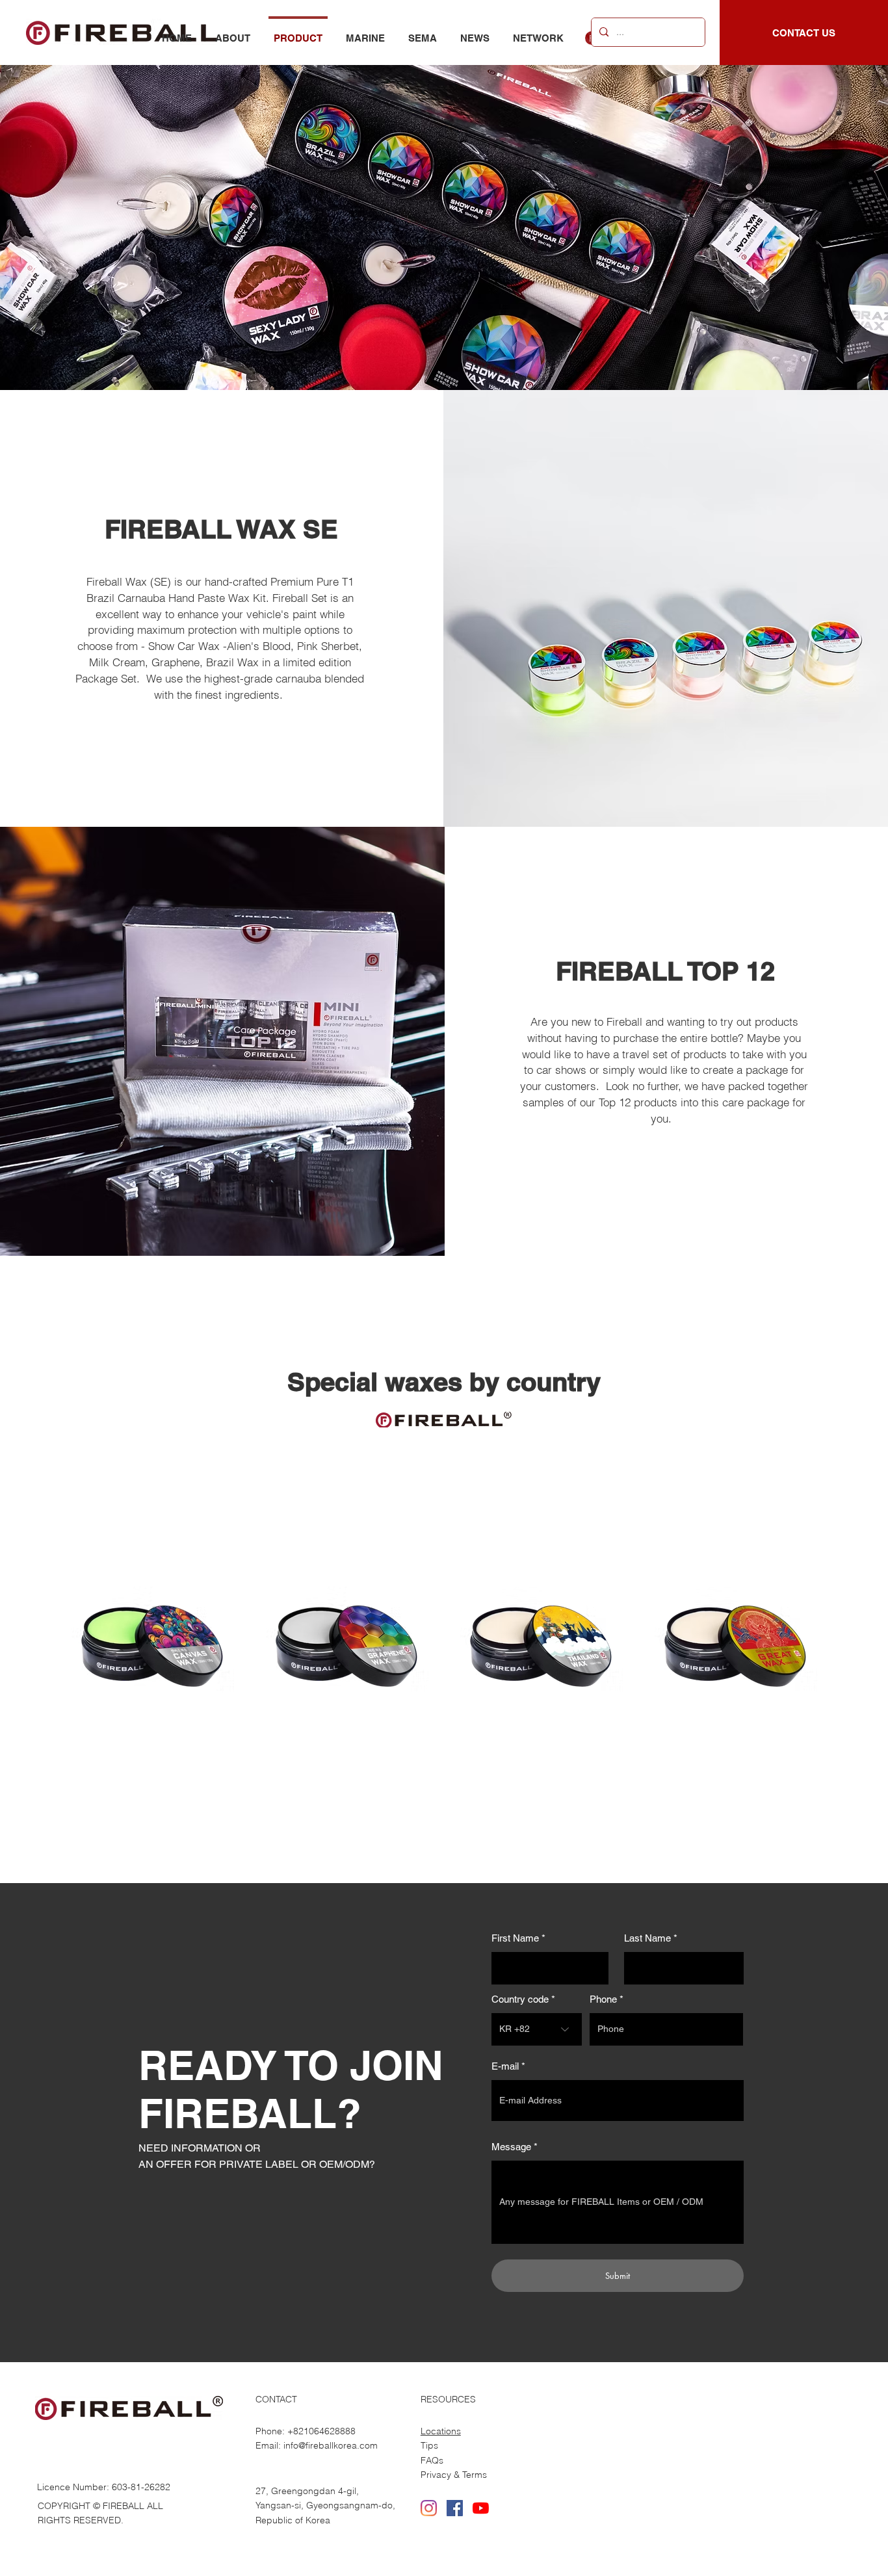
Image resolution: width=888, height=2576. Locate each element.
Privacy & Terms (454, 2475)
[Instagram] (429, 2508)
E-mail (505, 2066)
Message (511, 2147)
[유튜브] (481, 2508)
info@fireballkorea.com (331, 2445)
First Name (515, 1938)
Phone (603, 1999)
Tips (429, 2445)
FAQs (432, 2460)
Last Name (647, 1938)
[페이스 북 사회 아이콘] (455, 2508)
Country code (520, 1999)
